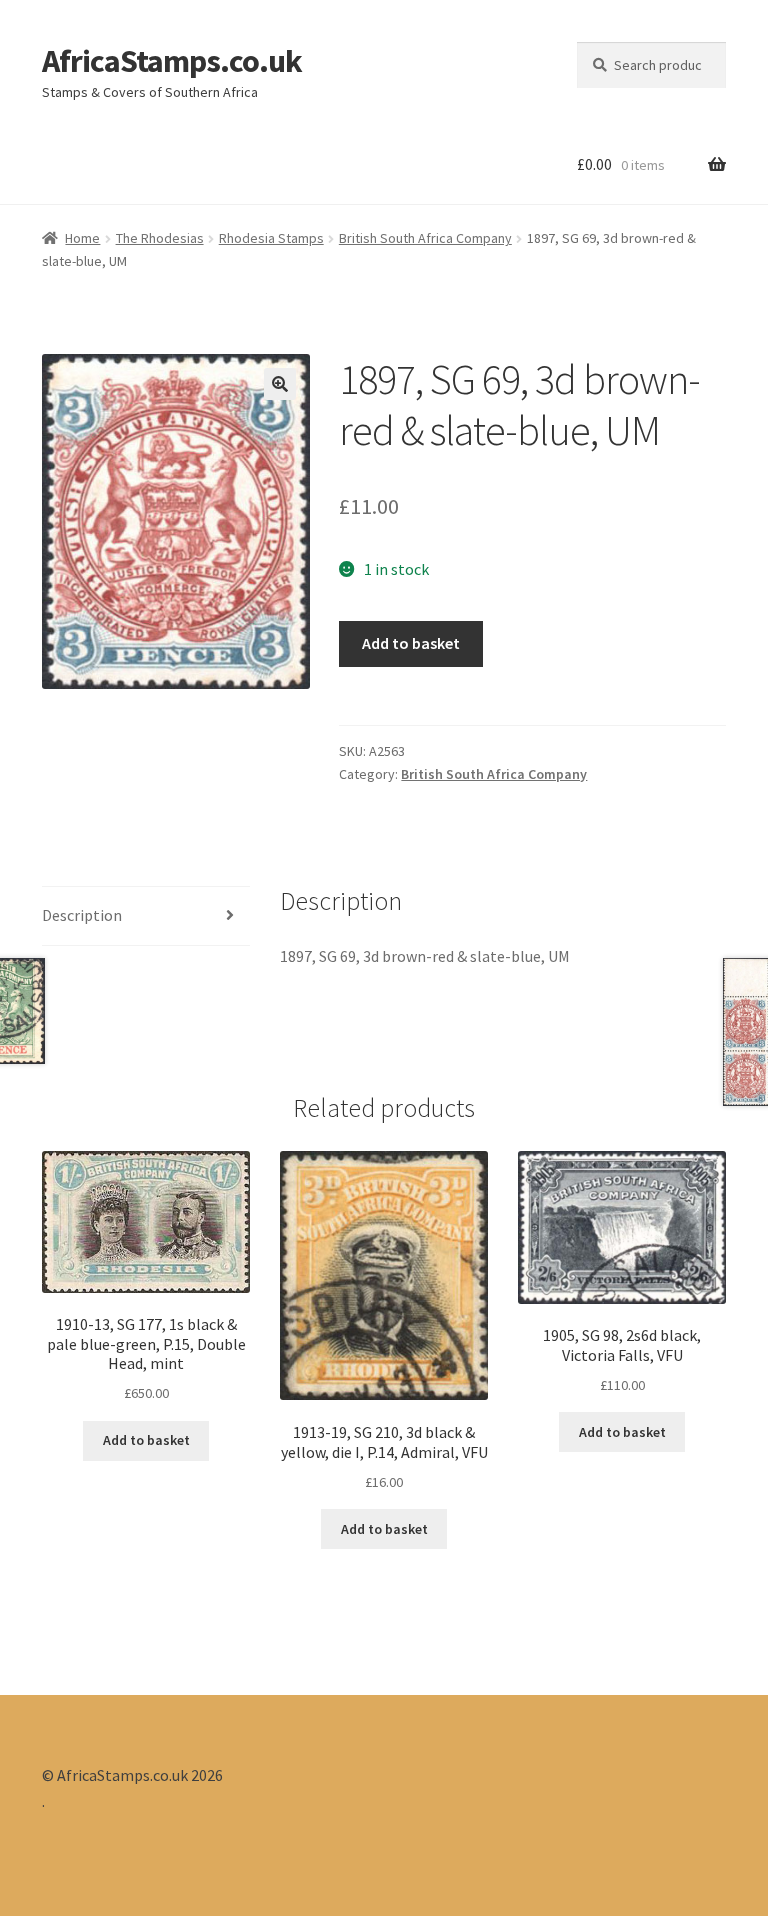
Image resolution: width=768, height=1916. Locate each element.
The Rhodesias (160, 238)
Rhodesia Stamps (271, 238)
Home (82, 238)
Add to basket (411, 643)
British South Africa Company (425, 238)
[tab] (146, 916)
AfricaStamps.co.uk (172, 61)
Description (82, 915)
